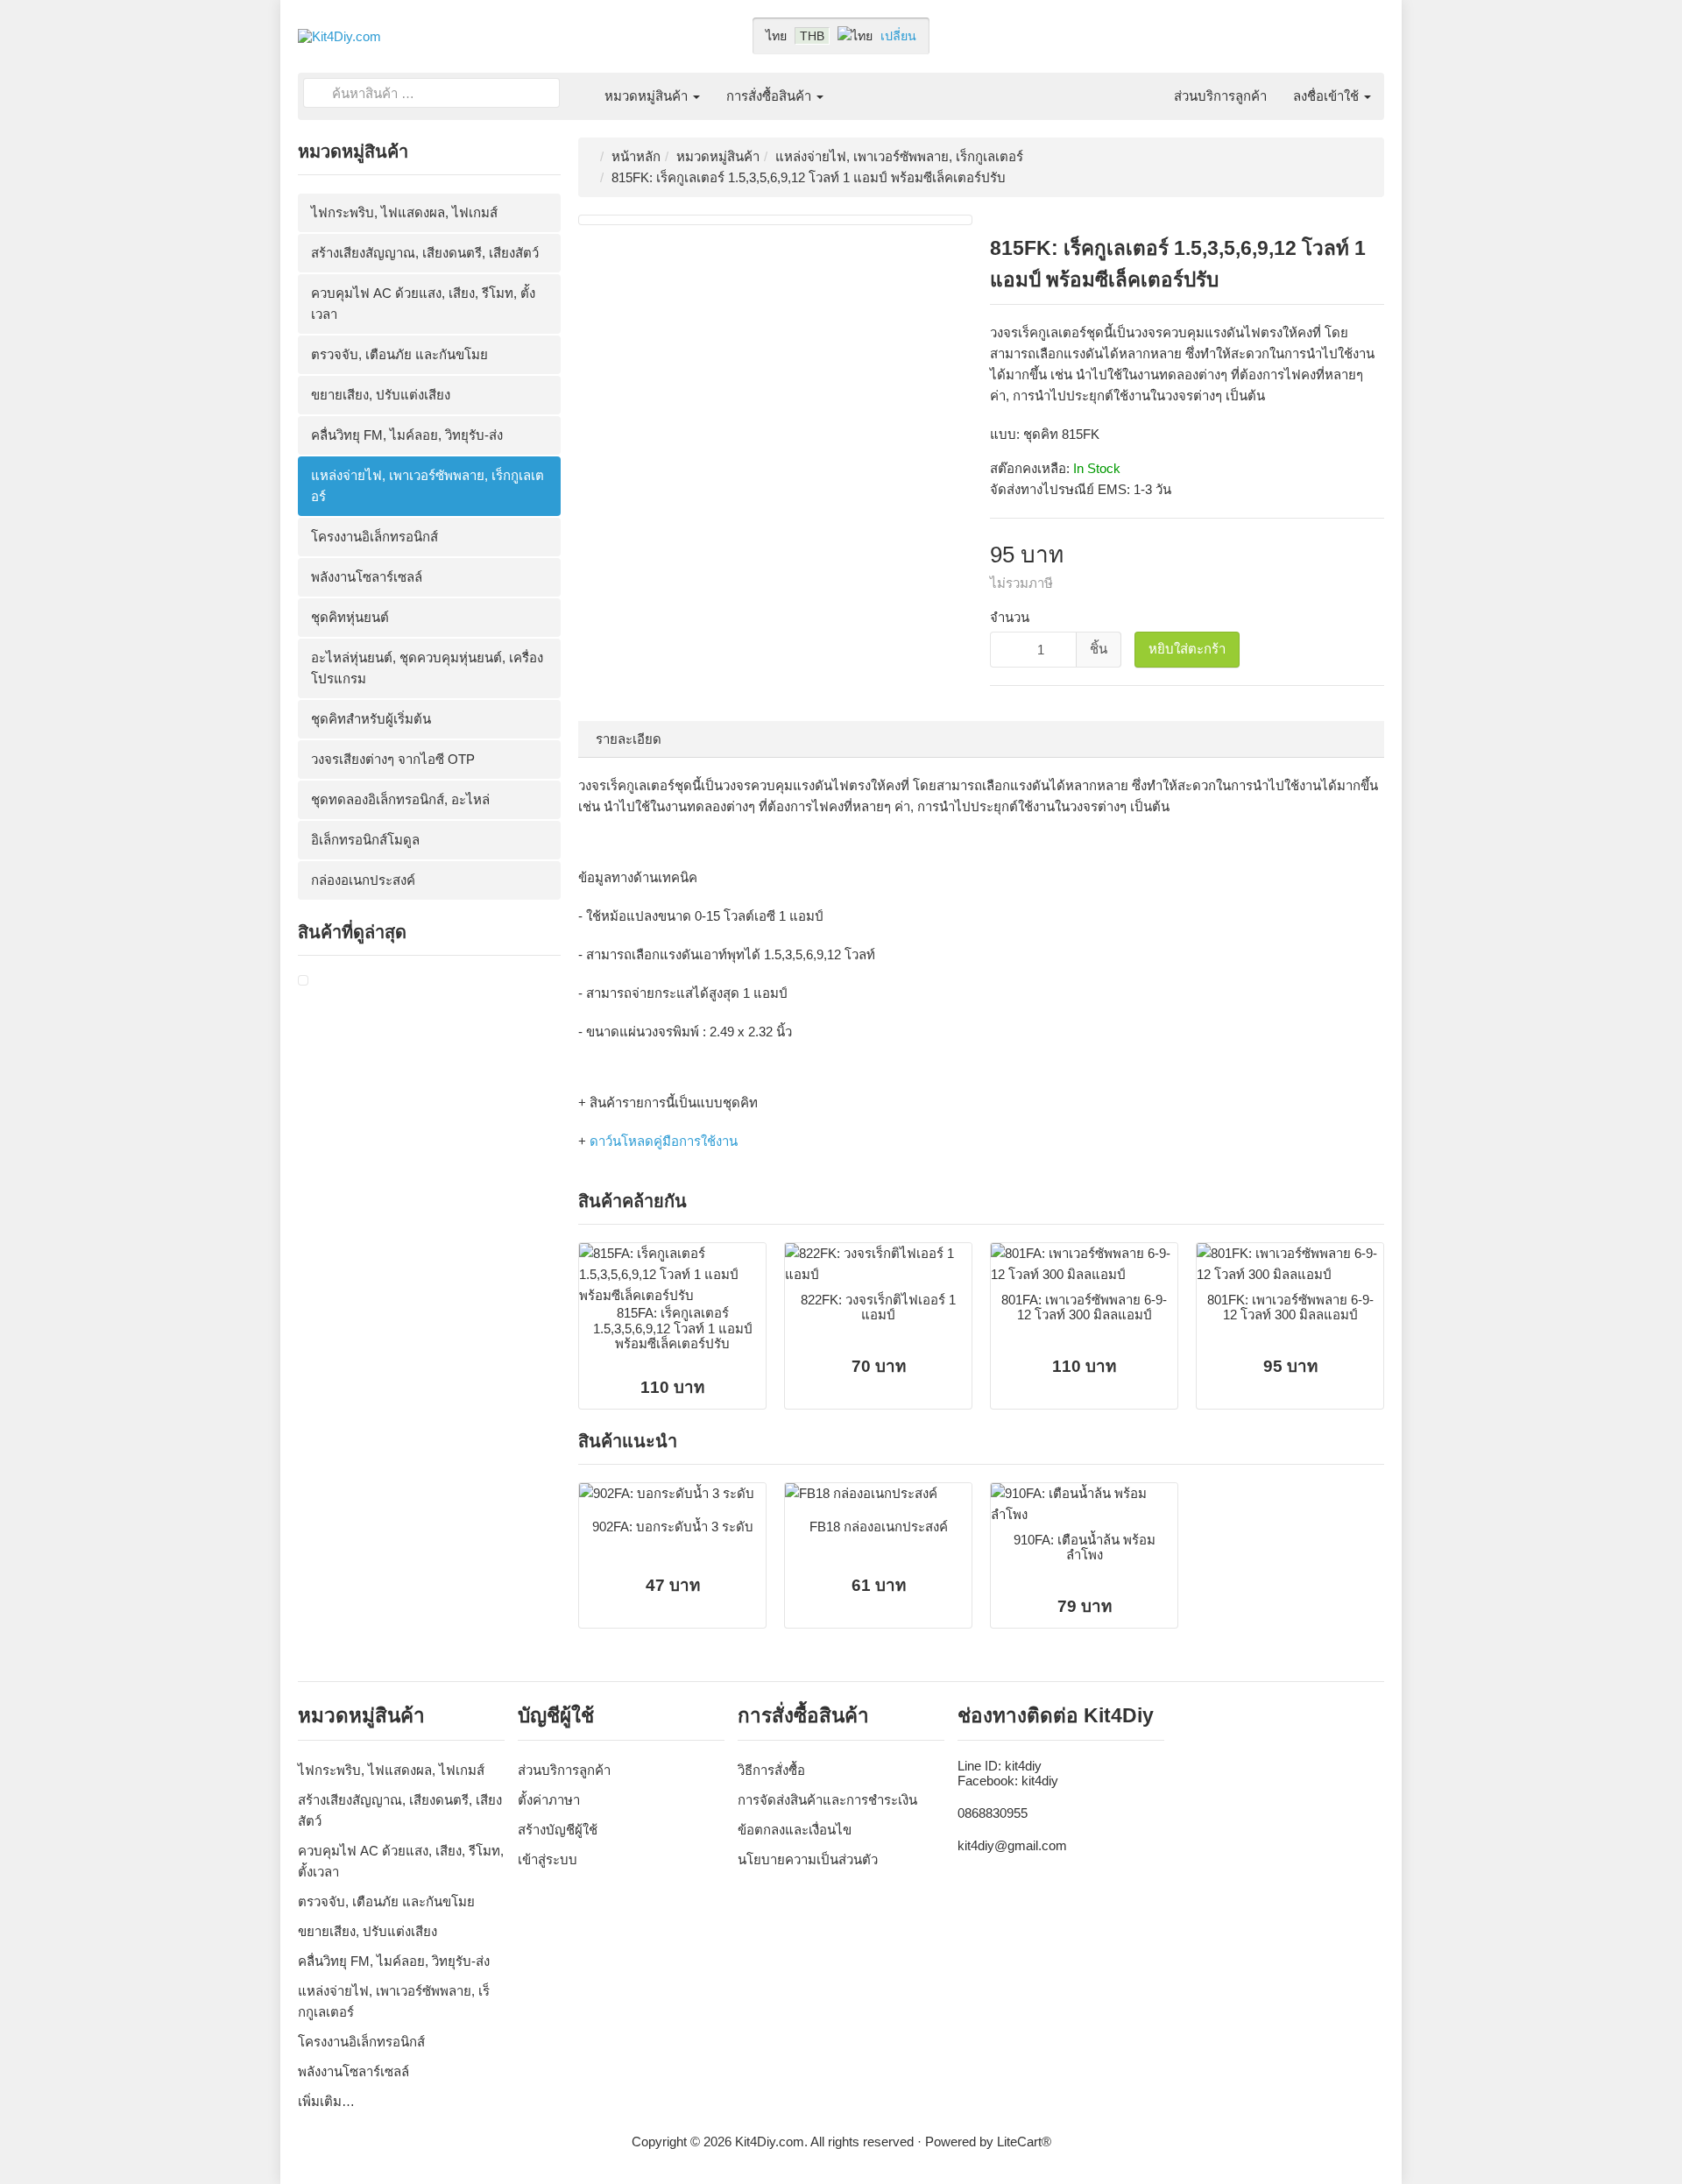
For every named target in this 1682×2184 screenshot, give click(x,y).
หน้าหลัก (636, 156)
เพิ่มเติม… (326, 2101)
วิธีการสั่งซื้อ (771, 1770)
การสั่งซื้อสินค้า (770, 96)
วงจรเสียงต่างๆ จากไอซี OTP (393, 759)
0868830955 (993, 1813)
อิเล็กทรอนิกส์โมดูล (365, 840)
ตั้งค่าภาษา (549, 1800)
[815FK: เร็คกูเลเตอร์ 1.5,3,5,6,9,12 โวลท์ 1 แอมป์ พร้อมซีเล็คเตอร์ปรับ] (303, 981)
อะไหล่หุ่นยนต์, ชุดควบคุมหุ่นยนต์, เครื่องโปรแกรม (427, 668)
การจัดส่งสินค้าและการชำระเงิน (827, 1800)
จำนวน (1010, 617)
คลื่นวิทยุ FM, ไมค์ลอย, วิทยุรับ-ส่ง (407, 435)
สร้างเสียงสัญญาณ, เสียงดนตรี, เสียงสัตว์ (425, 253)
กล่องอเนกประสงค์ (363, 880)
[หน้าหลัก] (578, 86)
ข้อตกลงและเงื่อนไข (795, 1830)
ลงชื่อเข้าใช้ (1328, 96)
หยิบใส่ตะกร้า (1187, 649)
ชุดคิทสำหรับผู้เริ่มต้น (371, 719)
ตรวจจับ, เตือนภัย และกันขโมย (399, 354)
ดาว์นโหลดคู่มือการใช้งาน (664, 1141)
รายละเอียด (629, 739)
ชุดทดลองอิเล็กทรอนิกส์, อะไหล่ (400, 799)
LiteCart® (1024, 2142)
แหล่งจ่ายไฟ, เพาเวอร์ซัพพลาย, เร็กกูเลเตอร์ (428, 486)
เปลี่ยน (898, 36)
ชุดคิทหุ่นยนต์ (350, 617)
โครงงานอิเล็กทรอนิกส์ (375, 537)
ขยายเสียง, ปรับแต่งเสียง (381, 395)
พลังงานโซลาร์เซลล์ (367, 577)
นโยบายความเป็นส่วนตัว (808, 1859)
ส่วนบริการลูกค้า (1220, 96)
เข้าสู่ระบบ (548, 1859)
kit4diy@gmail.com (1012, 1845)
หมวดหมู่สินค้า (648, 96)
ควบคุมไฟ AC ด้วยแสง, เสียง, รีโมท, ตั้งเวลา (423, 304)
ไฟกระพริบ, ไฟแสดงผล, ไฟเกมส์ (404, 212)
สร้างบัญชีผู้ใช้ (558, 1830)
